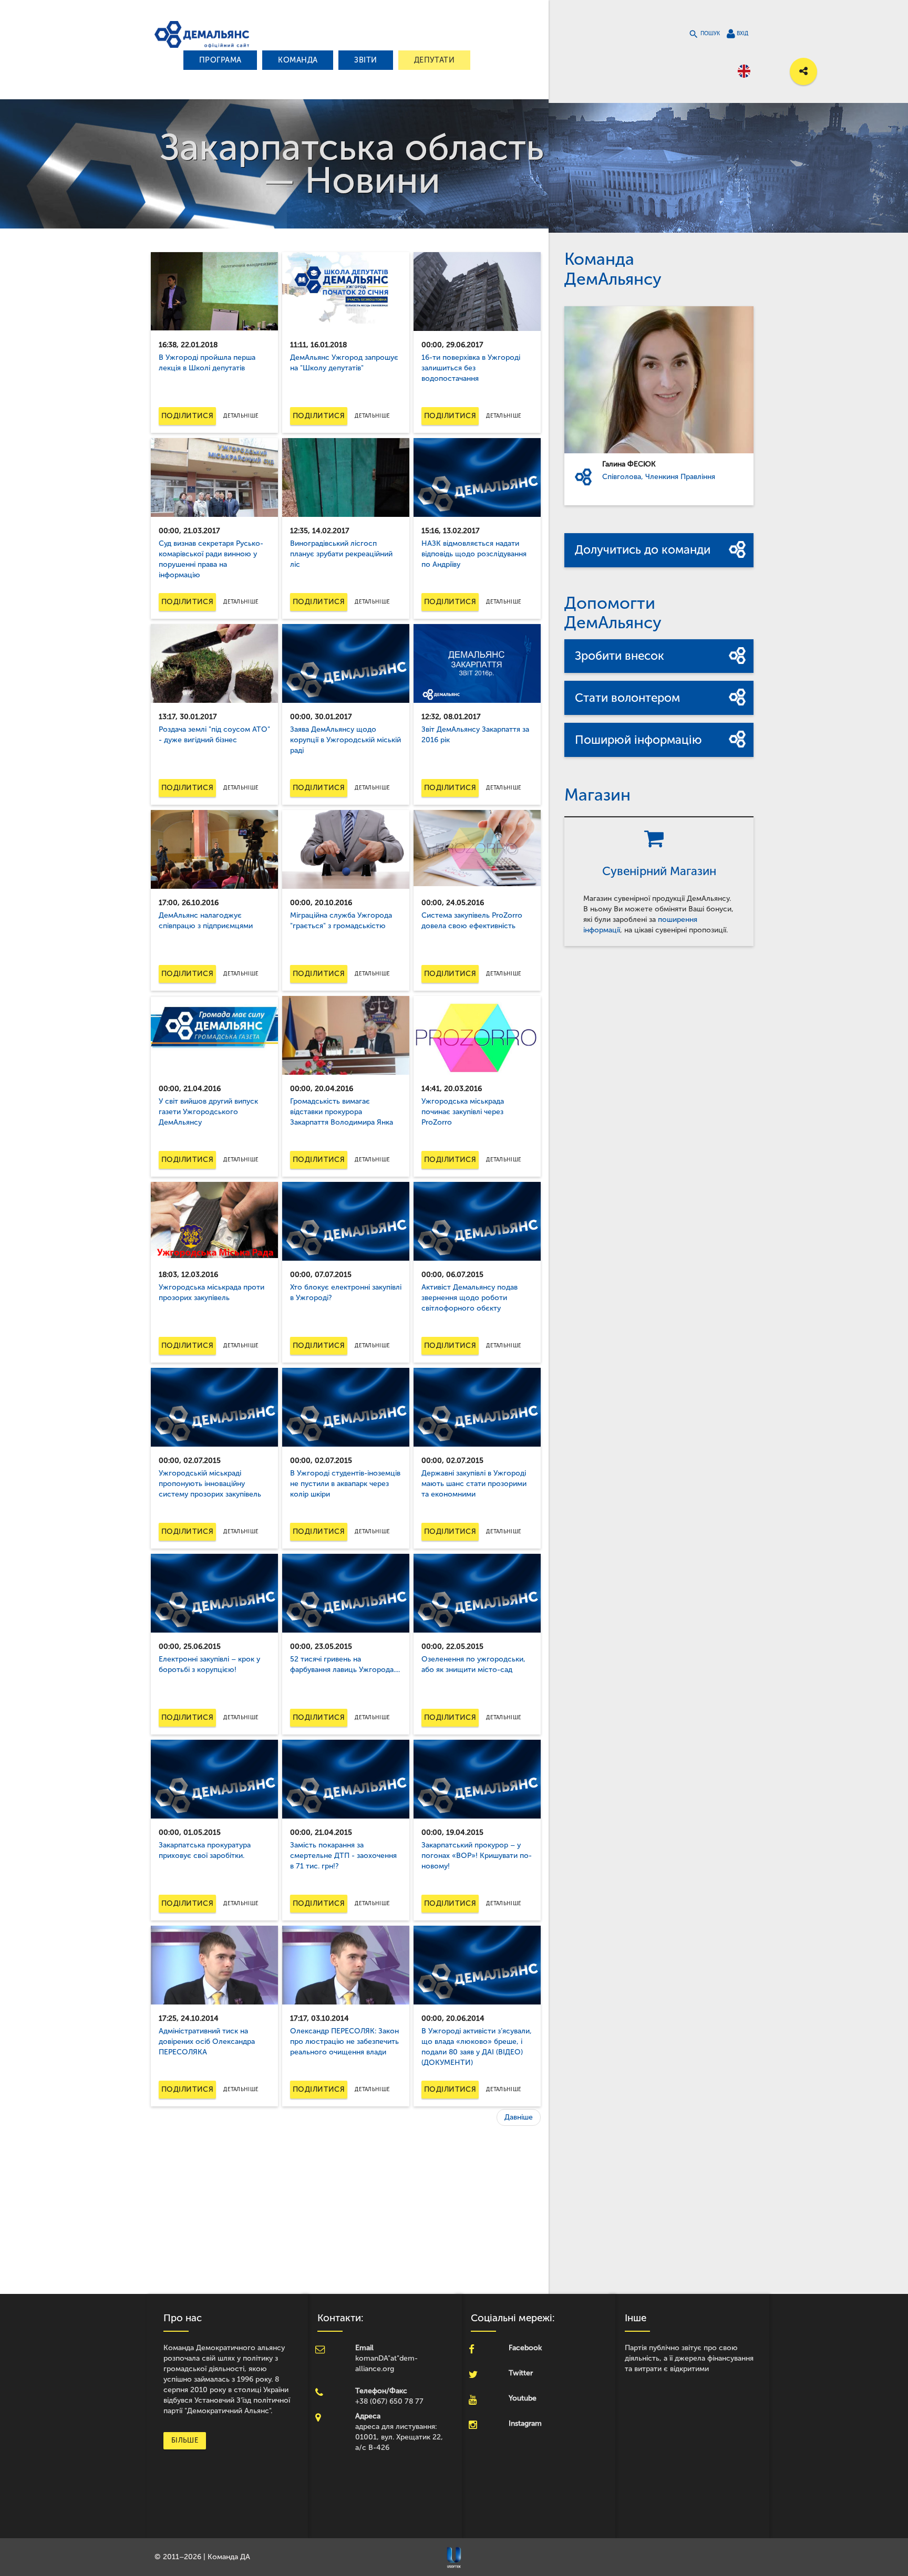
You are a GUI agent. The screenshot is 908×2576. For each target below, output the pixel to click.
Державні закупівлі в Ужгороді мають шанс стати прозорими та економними (474, 1484)
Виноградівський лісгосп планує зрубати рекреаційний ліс (341, 554)
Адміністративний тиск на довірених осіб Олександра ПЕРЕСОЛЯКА (207, 2042)
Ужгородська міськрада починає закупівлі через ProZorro (463, 1112)
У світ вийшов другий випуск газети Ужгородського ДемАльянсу (208, 1112)
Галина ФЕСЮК (629, 464)
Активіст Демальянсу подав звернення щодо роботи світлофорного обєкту (470, 1298)
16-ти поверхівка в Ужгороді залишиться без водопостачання (471, 368)
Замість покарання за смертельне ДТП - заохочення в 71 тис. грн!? (343, 1856)
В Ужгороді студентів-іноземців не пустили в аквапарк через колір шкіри (345, 1484)
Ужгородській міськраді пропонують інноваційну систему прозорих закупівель (210, 1484)
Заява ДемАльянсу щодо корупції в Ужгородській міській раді (345, 740)
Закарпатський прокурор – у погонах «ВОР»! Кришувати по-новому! (477, 1856)
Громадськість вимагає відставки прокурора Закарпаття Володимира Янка (342, 1112)
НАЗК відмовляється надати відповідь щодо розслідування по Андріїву (474, 554)
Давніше (519, 2117)
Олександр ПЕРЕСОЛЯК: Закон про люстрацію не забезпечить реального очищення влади (344, 2042)
